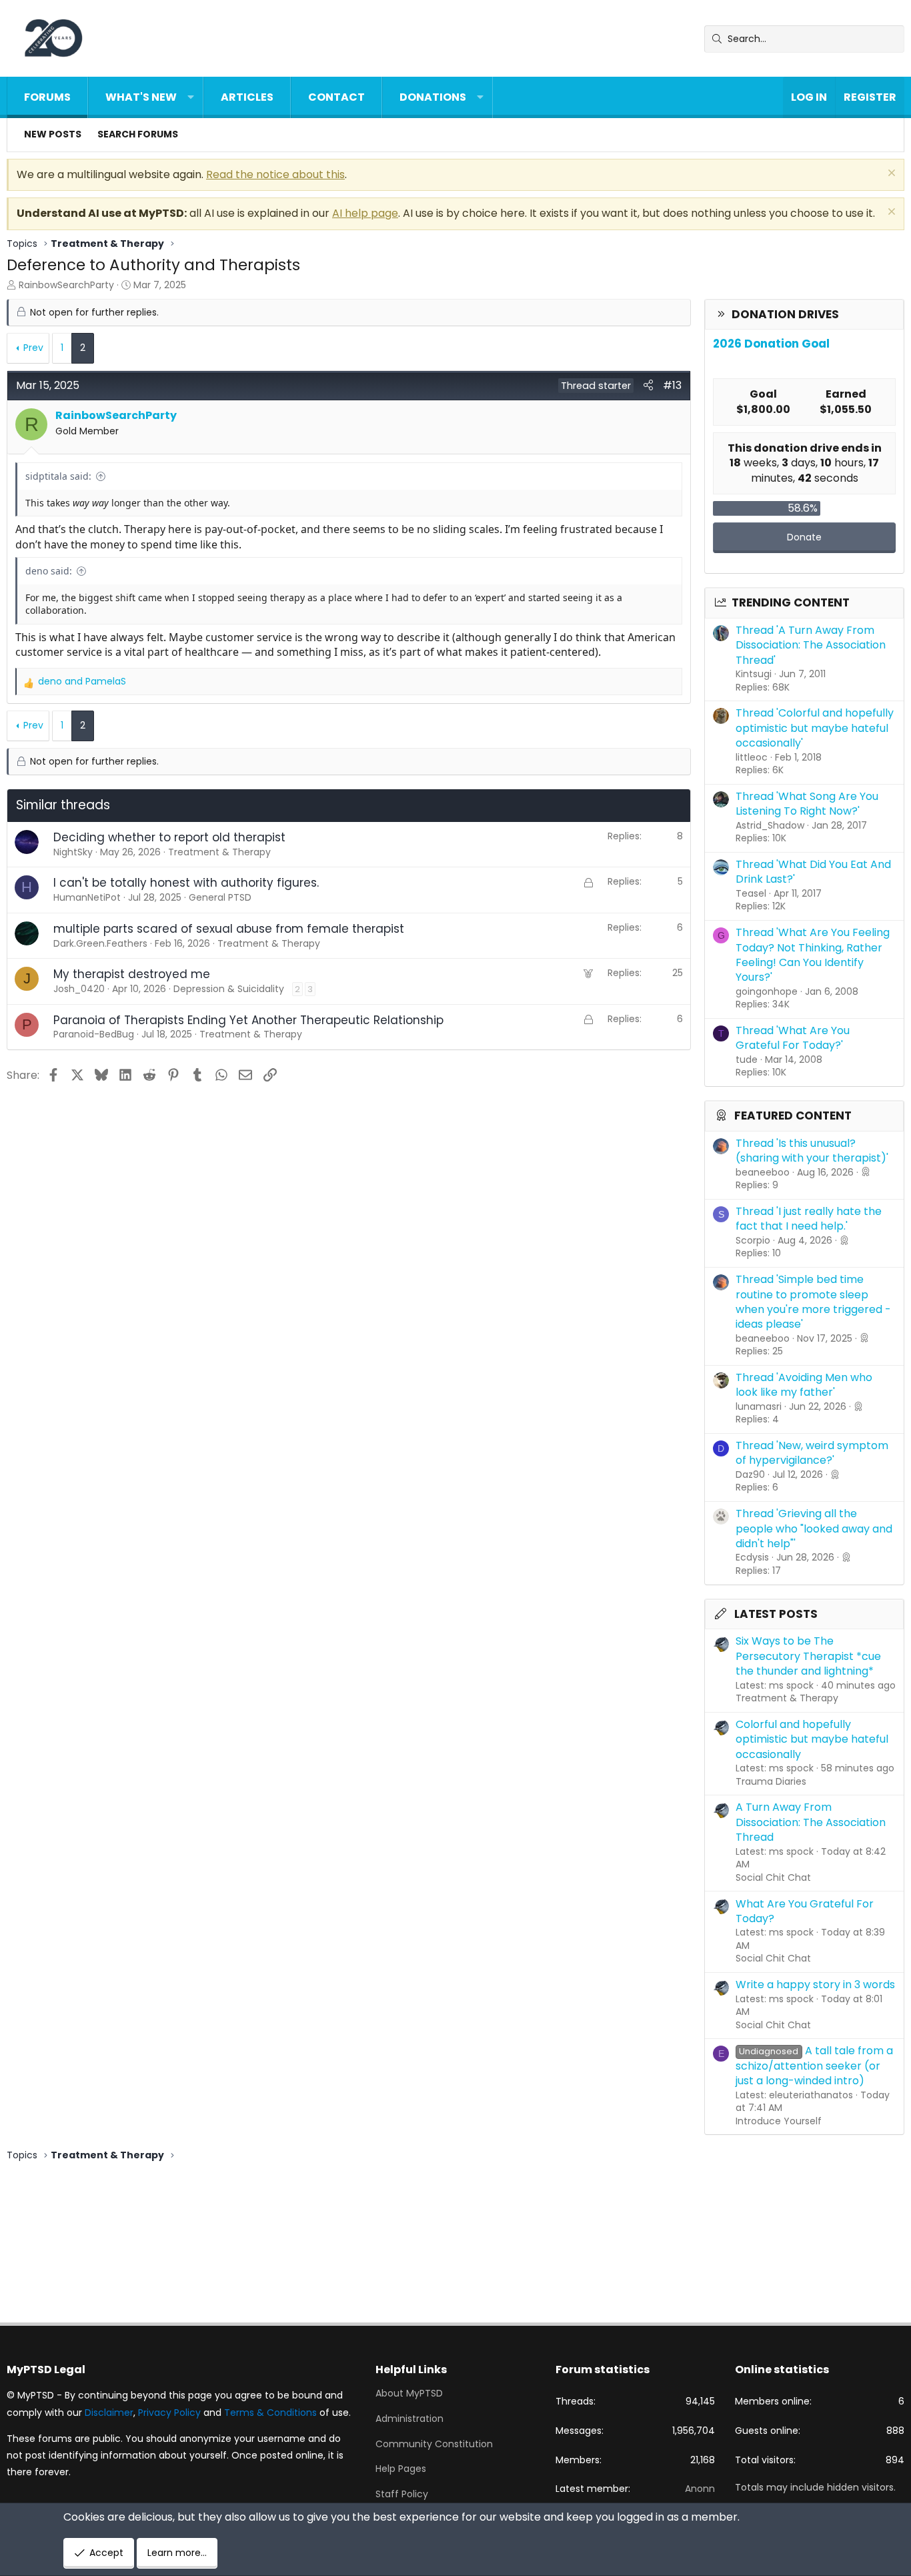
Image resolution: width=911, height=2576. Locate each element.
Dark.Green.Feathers (100, 943)
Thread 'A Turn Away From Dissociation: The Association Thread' (811, 645)
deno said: (49, 571)
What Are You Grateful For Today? (805, 1911)
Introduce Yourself (779, 2121)
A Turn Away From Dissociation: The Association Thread (811, 1822)
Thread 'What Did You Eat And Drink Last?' (813, 872)
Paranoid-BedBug (94, 1034)
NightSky (73, 852)
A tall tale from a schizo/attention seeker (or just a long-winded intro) (814, 2066)
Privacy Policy (169, 2413)
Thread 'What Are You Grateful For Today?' (793, 1038)
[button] (191, 97)
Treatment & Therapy (787, 1698)
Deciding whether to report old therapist (169, 837)
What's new (141, 97)
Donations (433, 97)
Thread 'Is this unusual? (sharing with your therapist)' (812, 1151)
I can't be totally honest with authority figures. (186, 883)
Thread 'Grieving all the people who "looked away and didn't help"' (814, 1529)
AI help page (365, 213)
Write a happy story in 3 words (815, 1985)
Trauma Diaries (771, 1781)
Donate (804, 537)
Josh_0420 (79, 989)
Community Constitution (434, 2444)
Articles (247, 97)
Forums (47, 97)
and (82, 682)
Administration (409, 2419)
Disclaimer (109, 2413)
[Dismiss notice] (890, 174)
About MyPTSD (409, 2394)
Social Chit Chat (773, 1877)
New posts (53, 134)
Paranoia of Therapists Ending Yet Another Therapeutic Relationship (248, 1020)
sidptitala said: (58, 476)
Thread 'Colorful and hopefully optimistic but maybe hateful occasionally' (815, 728)
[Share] (648, 386)
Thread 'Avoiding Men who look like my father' (804, 1385)
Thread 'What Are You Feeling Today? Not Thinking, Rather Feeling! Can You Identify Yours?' (813, 955)
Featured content (793, 1116)
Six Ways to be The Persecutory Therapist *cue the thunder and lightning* (808, 1656)
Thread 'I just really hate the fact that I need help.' (809, 1219)
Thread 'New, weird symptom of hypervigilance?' (812, 1453)
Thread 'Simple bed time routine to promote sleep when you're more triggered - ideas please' (813, 1302)
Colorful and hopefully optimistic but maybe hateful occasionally (812, 1739)
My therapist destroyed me (132, 974)
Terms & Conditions (270, 2413)
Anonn (700, 2489)
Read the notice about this (275, 174)
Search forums (138, 134)
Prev (33, 348)
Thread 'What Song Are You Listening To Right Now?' (807, 804)
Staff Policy (402, 2494)
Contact (336, 97)
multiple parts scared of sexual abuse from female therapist (229, 929)
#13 (672, 385)
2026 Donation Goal (771, 344)
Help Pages (401, 2469)
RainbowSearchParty (66, 285)
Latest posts (776, 1614)
